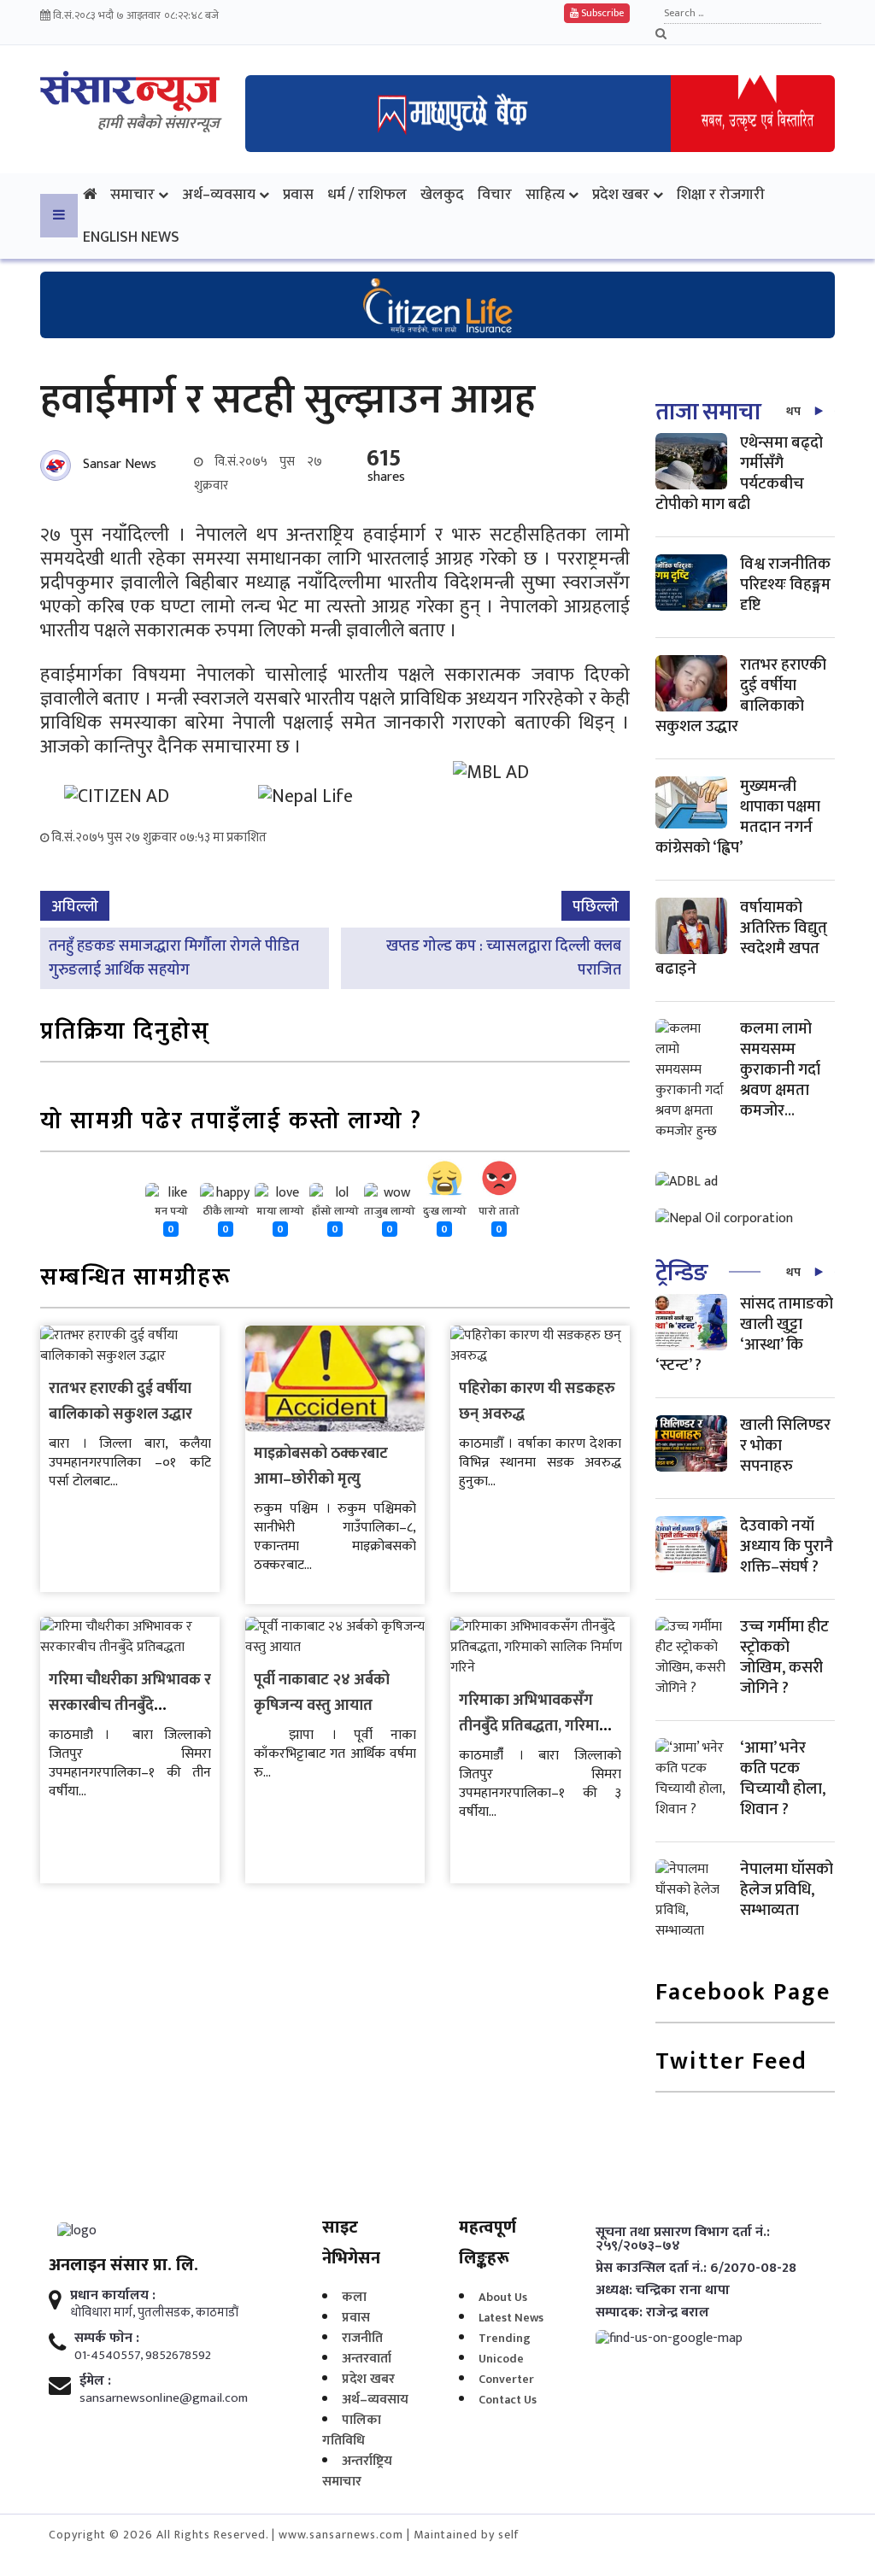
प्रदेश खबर (621, 194)
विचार (495, 194)
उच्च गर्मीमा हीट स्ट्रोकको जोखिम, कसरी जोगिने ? (784, 1657)
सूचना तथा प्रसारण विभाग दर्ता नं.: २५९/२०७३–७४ (683, 2239)
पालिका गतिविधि (352, 2430)
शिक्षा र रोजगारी (721, 194)
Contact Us (508, 2400)
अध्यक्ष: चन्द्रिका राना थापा (663, 2291)
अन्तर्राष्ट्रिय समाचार (357, 2471)
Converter (506, 2379)
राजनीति (362, 2338)
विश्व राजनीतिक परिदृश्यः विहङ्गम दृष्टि (785, 585)
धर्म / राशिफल (367, 194)
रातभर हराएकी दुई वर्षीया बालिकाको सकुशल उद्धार (120, 1402)
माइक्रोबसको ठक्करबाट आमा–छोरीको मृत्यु (321, 1467)
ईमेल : (95, 2381)
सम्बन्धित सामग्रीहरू (136, 1279)
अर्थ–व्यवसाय (219, 194)
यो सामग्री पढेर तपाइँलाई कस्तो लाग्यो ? (231, 1123)
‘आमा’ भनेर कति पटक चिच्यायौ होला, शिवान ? (783, 1779)
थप (793, 411)
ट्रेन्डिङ (681, 1273)
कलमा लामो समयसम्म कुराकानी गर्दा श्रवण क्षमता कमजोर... (780, 1070)
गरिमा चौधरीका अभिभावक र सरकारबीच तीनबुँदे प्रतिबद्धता (130, 1706)
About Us (503, 2297)
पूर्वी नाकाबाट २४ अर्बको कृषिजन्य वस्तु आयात (322, 1693)
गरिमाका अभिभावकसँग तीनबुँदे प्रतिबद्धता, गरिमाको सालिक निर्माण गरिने (537, 1726)
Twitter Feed (731, 2063)
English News (131, 237)
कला (354, 2297)
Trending (505, 2338)
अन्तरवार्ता (367, 2359)
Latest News (511, 2318)
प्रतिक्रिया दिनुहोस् (125, 1033)
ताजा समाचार (713, 412)
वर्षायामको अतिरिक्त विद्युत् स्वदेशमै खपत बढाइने (741, 938)
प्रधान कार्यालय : (113, 2296)
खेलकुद (442, 194)
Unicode (501, 2359)
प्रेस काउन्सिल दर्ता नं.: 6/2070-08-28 (696, 2269)
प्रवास (298, 194)
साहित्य (545, 194)
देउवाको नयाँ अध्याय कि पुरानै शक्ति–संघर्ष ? (787, 1546)
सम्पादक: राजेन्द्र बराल (652, 2313)
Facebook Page (743, 1994)
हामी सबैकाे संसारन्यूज (159, 124)
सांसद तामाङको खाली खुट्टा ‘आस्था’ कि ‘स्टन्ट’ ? (744, 1335)
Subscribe (601, 13)
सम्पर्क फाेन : (107, 2339)
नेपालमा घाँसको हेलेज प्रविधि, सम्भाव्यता (787, 1890)
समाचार (132, 194)
